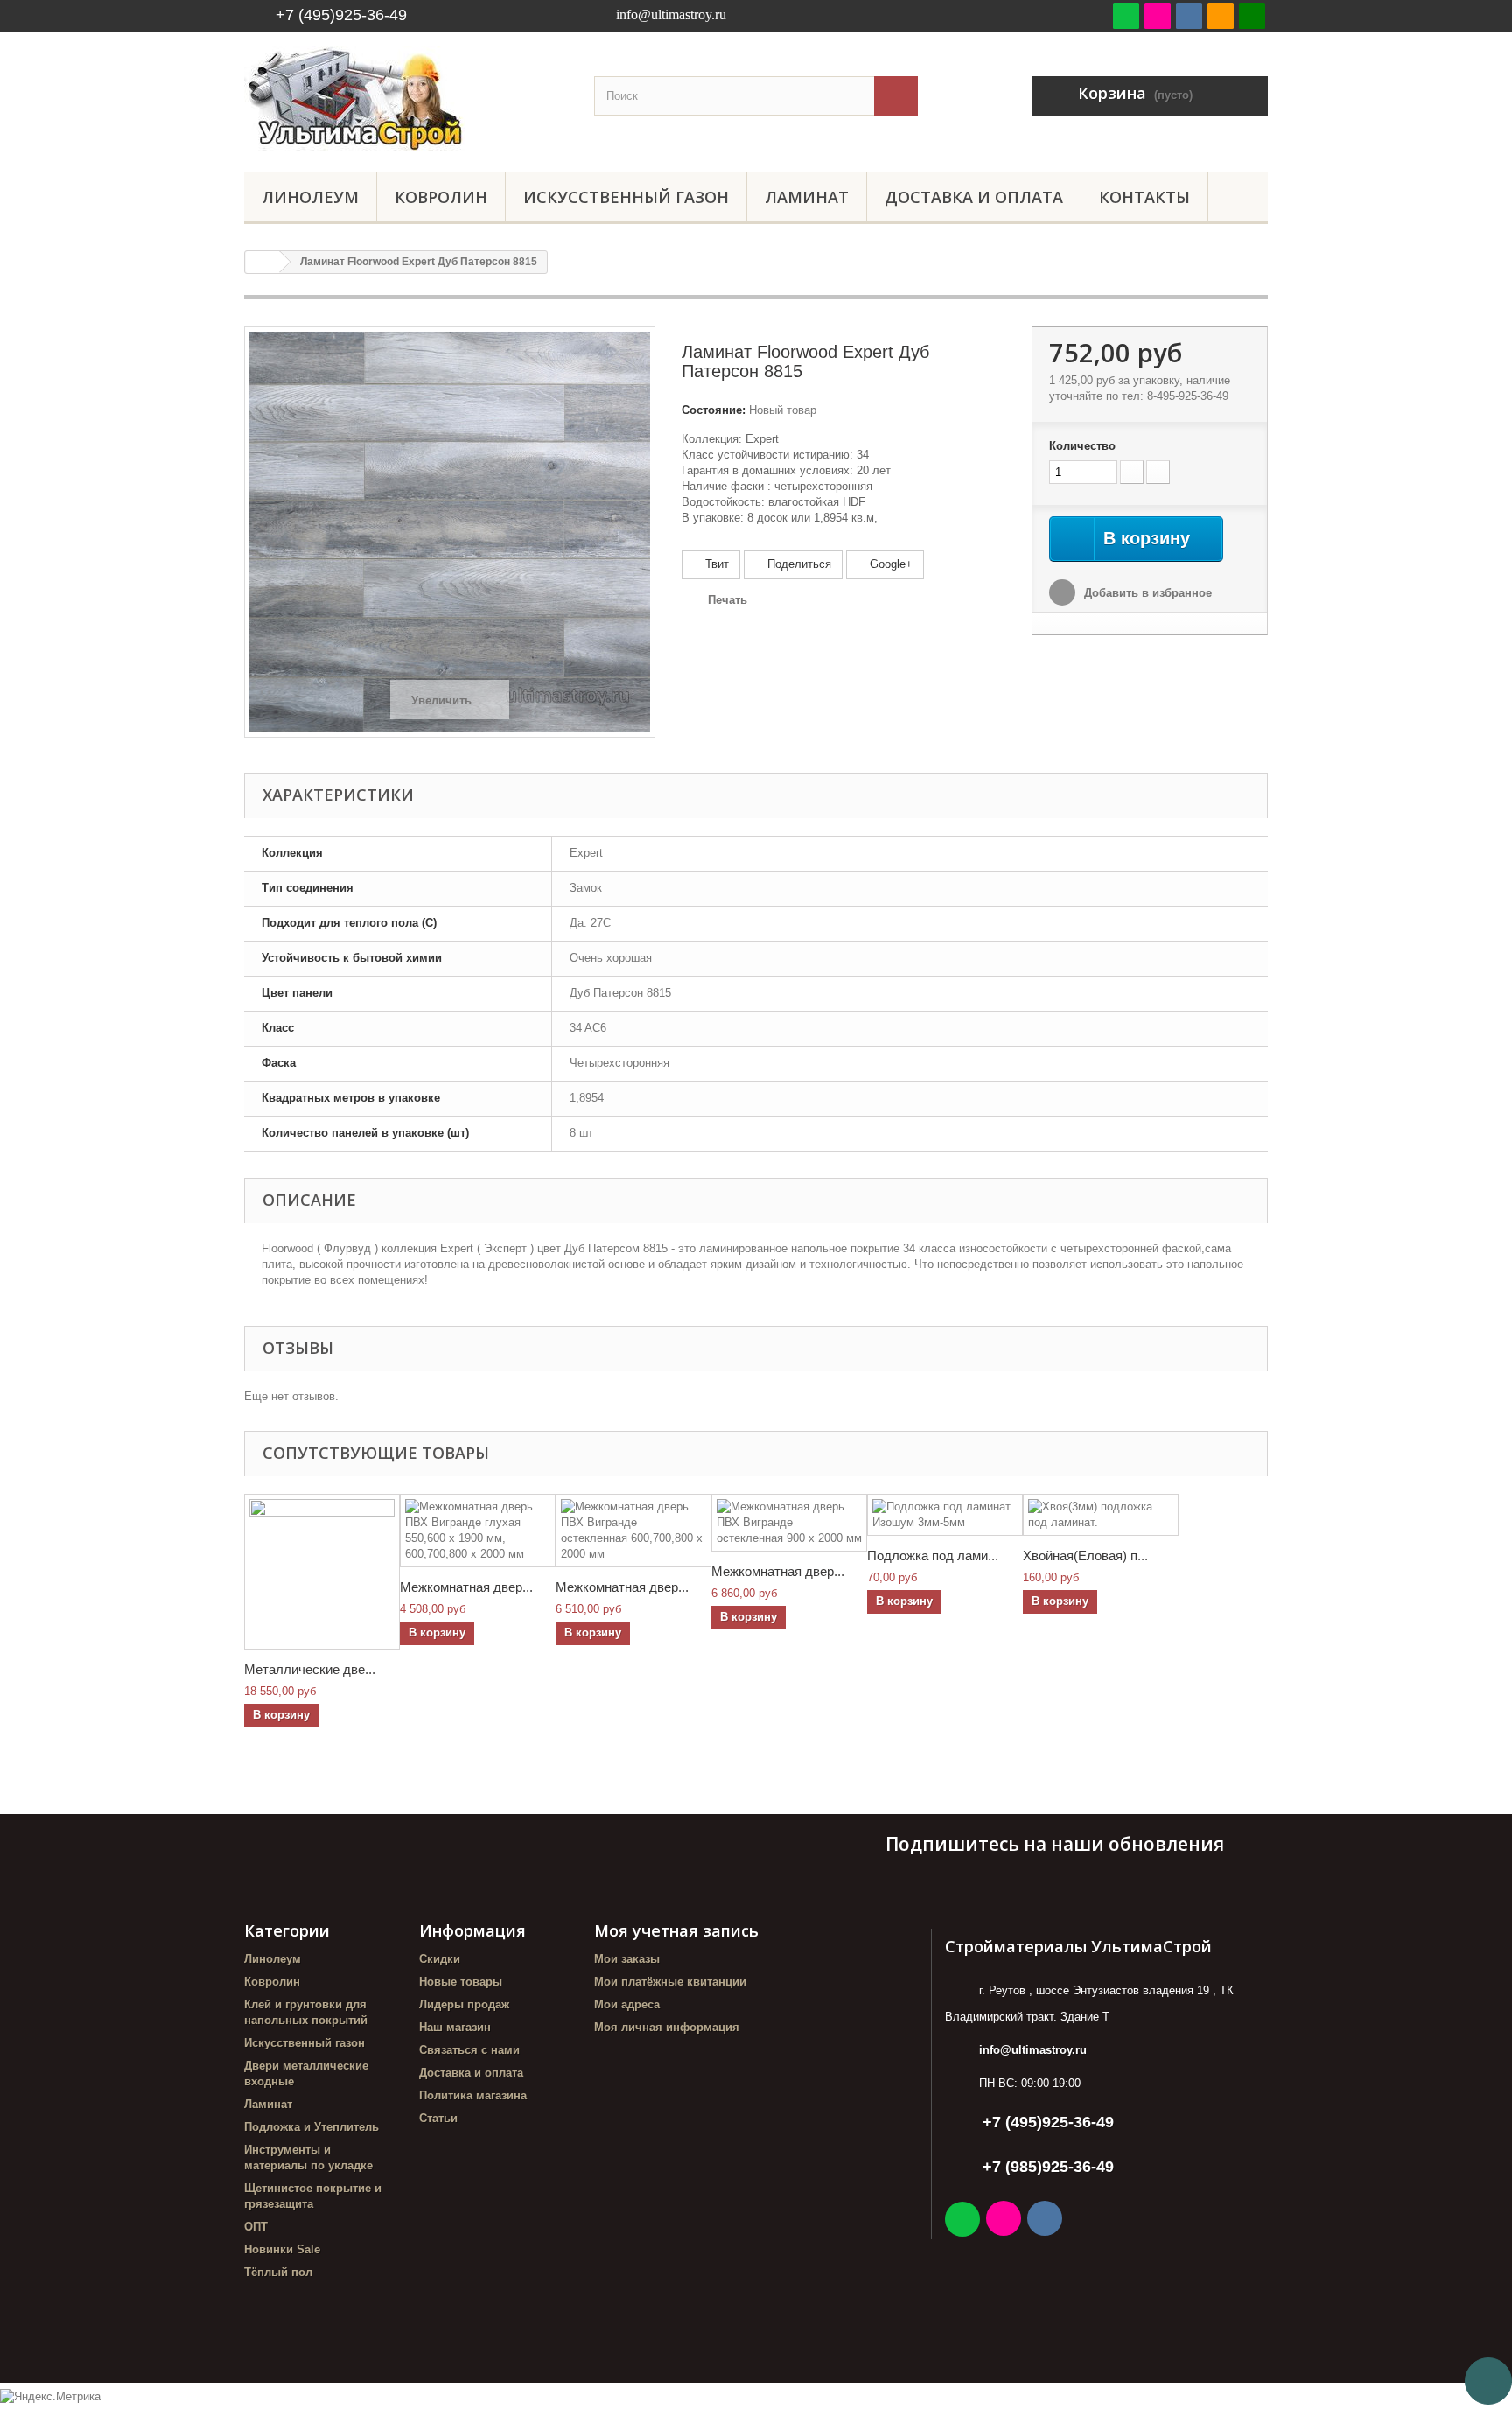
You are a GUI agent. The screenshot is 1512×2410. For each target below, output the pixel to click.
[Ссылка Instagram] (1005, 2221)
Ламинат (807, 197)
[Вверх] (1488, 2381)
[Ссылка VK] (1046, 2221)
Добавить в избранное (1146, 593)
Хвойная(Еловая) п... (1085, 1555)
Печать (728, 600)
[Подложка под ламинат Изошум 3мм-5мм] (945, 1515)
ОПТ (256, 2227)
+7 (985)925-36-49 (1048, 2167)
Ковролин (441, 197)
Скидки (440, 1959)
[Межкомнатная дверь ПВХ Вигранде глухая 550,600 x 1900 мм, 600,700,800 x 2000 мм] (478, 1531)
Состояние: (714, 410)
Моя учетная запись (676, 1930)
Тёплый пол (278, 2272)
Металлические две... (310, 1669)
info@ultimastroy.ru (1033, 2050)
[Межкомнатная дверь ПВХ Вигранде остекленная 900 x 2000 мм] (789, 1523)
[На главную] (262, 262)
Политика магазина (473, 2095)
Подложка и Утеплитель (311, 2127)
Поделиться (798, 564)
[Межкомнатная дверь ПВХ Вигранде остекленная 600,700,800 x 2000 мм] (633, 1531)
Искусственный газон (626, 197)
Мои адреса (627, 2004)
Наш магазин (455, 2027)
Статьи (438, 2118)
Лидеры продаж (464, 2004)
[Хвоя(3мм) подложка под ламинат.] (1101, 1515)
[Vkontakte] (1189, 15)
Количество (1082, 446)
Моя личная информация (667, 2027)
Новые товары (461, 1982)
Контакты (1144, 197)
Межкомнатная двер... (466, 1587)
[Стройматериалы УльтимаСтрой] (406, 98)
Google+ (889, 564)
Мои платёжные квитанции (670, 1982)
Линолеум (310, 197)
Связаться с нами (469, 2050)
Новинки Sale (282, 2249)
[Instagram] (1158, 15)
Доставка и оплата (974, 197)
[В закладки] (1221, 15)
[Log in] (1252, 15)
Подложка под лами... (933, 1555)
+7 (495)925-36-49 (341, 15)
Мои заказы (627, 1959)
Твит (715, 564)
